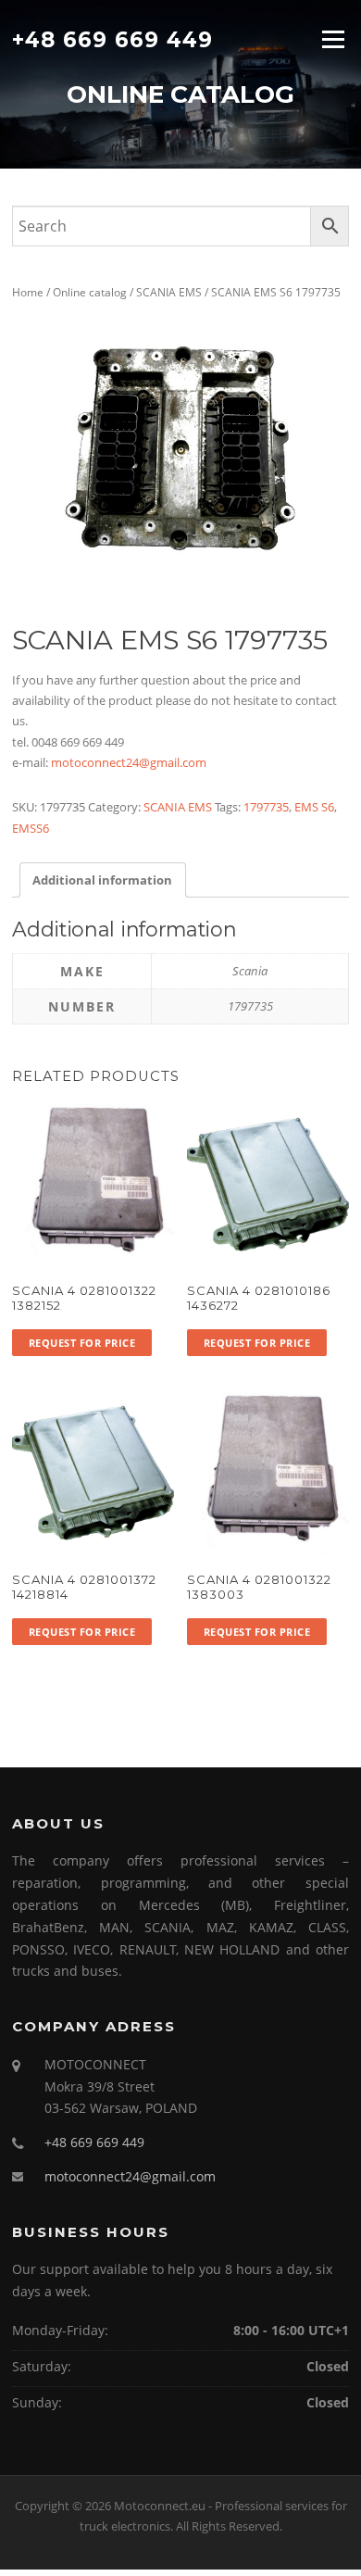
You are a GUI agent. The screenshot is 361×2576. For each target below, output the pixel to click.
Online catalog (90, 292)
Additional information (102, 880)
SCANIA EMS (169, 292)
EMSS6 (31, 828)
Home (28, 292)
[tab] (102, 880)
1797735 (266, 807)
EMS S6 (314, 807)
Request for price (82, 1343)
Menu (333, 39)
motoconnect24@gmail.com (129, 762)
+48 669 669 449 (112, 39)
